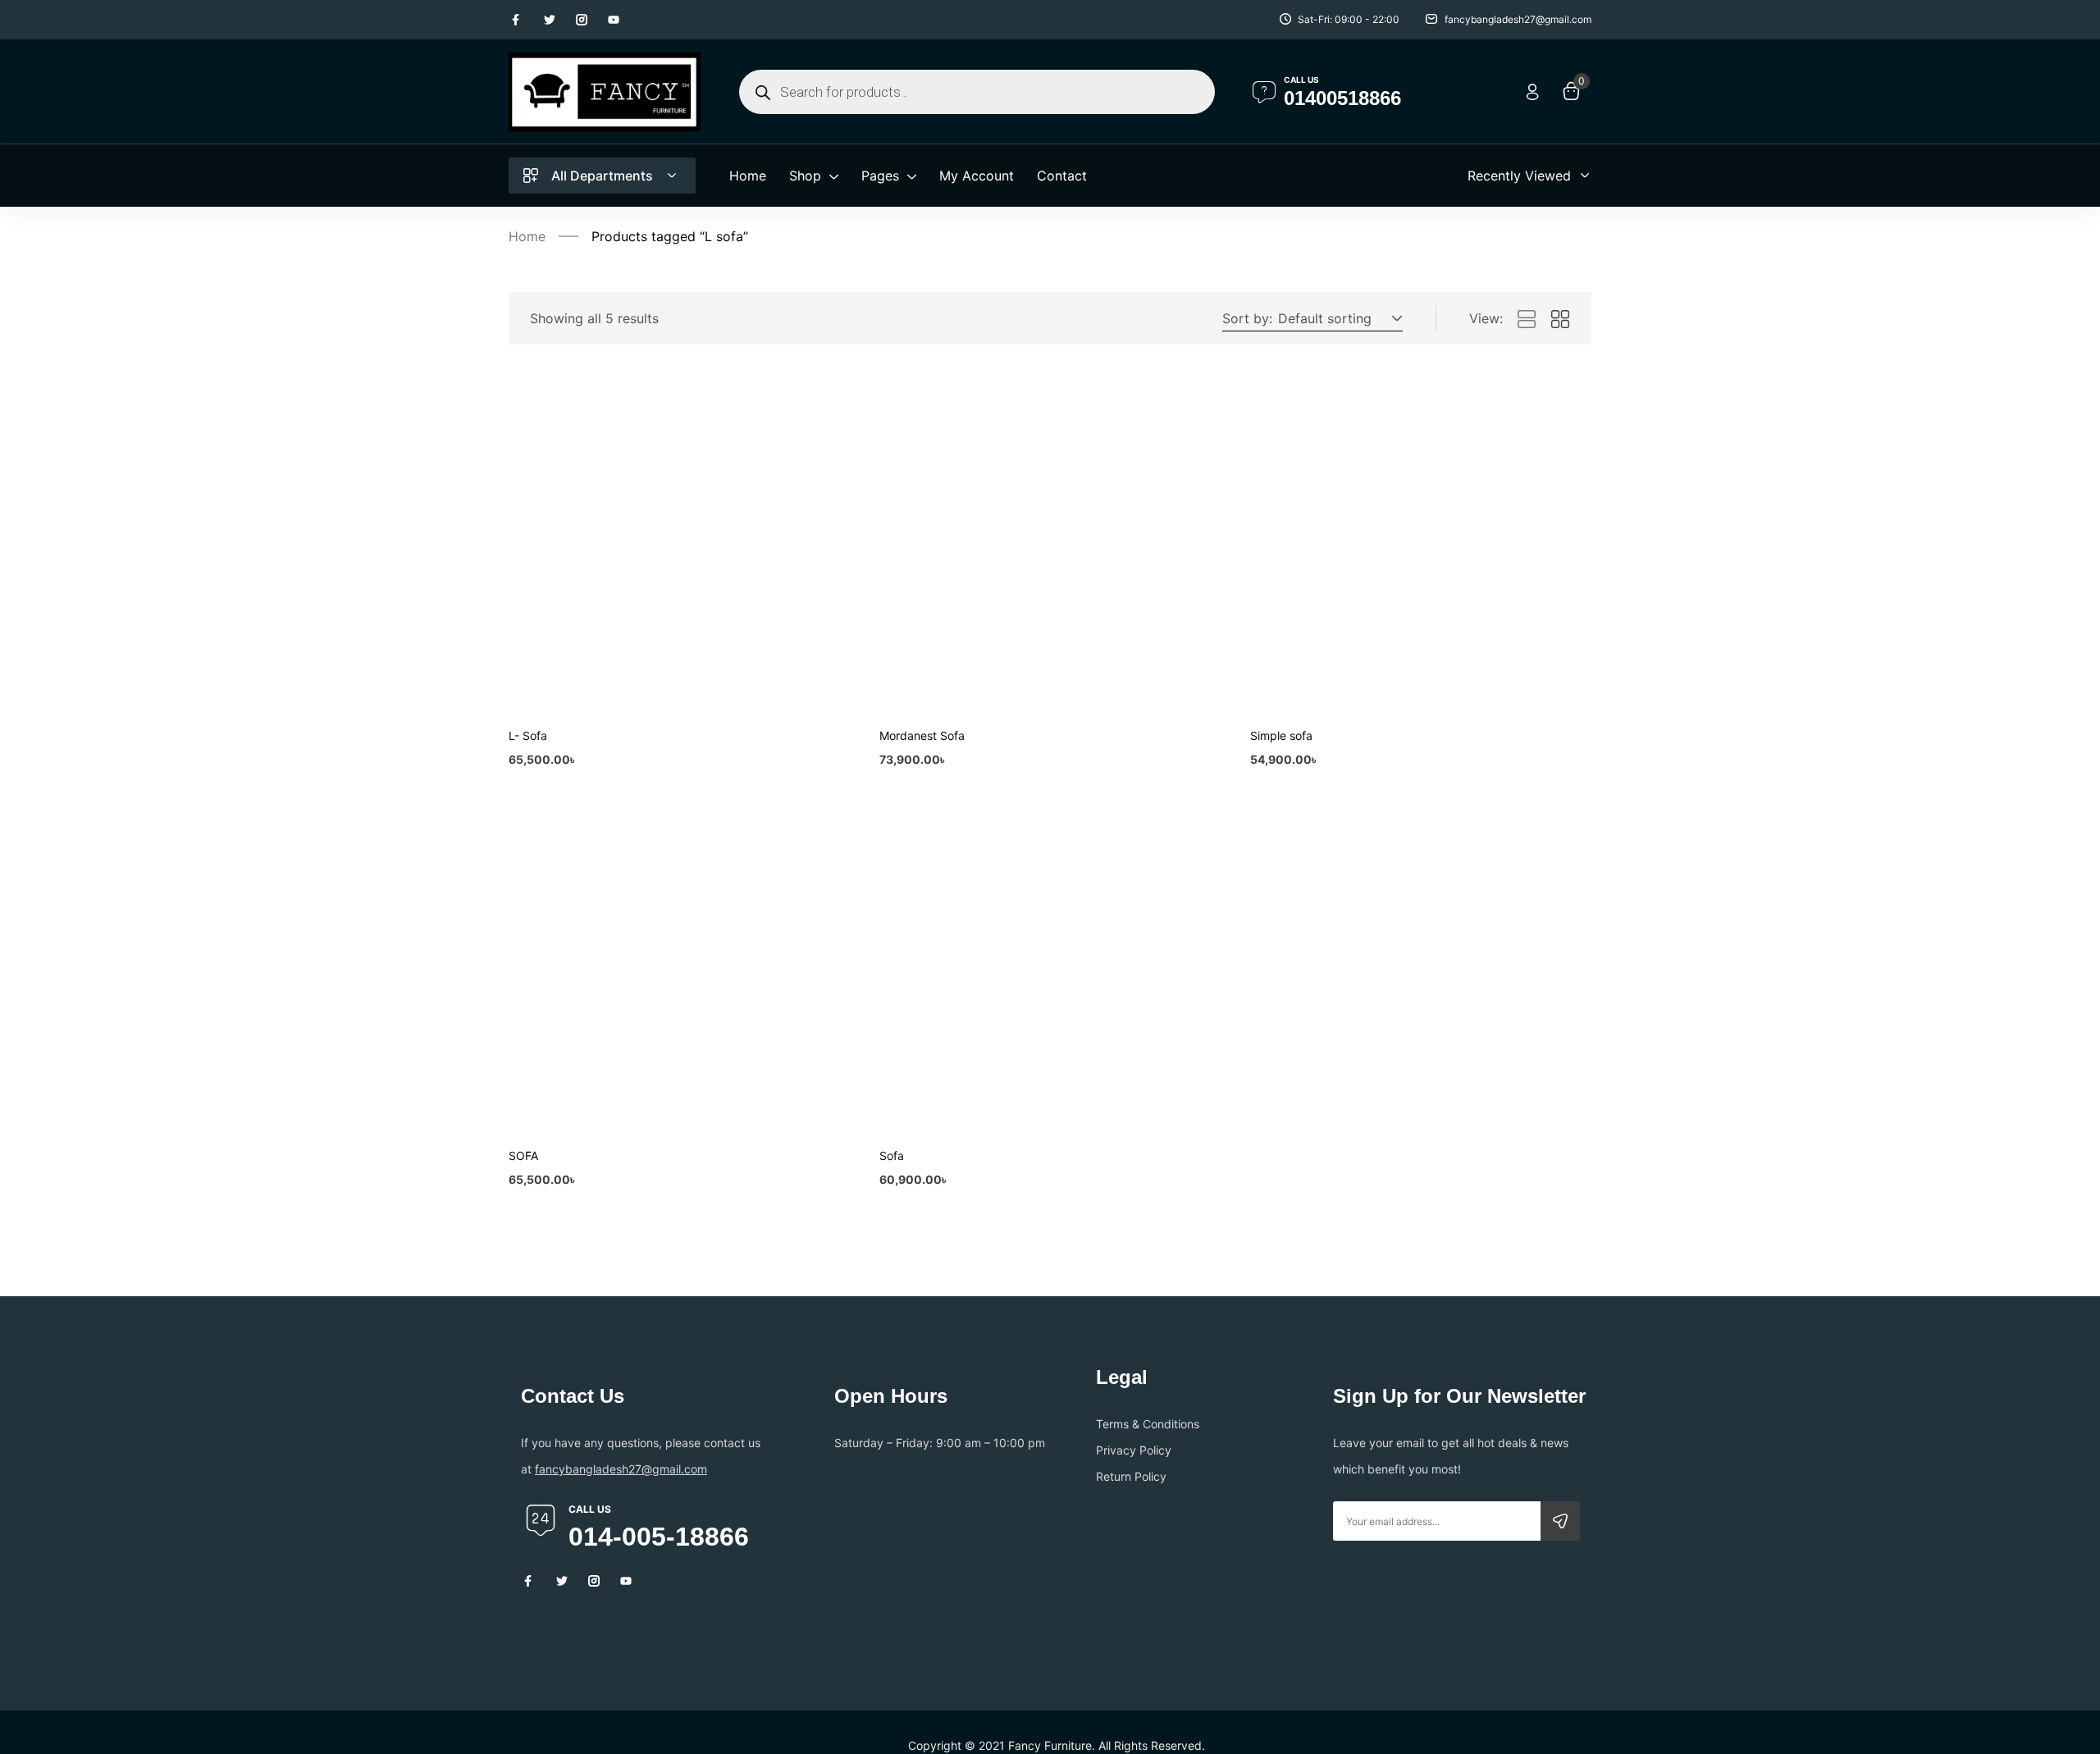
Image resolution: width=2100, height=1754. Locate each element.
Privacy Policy (1134, 1450)
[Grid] (1560, 320)
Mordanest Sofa (922, 735)
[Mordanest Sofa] (1050, 544)
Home (527, 236)
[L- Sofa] (679, 544)
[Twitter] (550, 20)
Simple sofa (1281, 735)
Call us (1301, 80)
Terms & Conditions (1148, 1424)
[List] (1527, 320)
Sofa (892, 1156)
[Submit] (1560, 1521)
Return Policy (1131, 1476)
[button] (1338, 318)
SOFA (523, 1156)
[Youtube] (614, 20)
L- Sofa (528, 735)
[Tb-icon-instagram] (582, 20)
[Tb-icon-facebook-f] (518, 20)
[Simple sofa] (1421, 544)
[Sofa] (1050, 964)
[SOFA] (679, 964)
